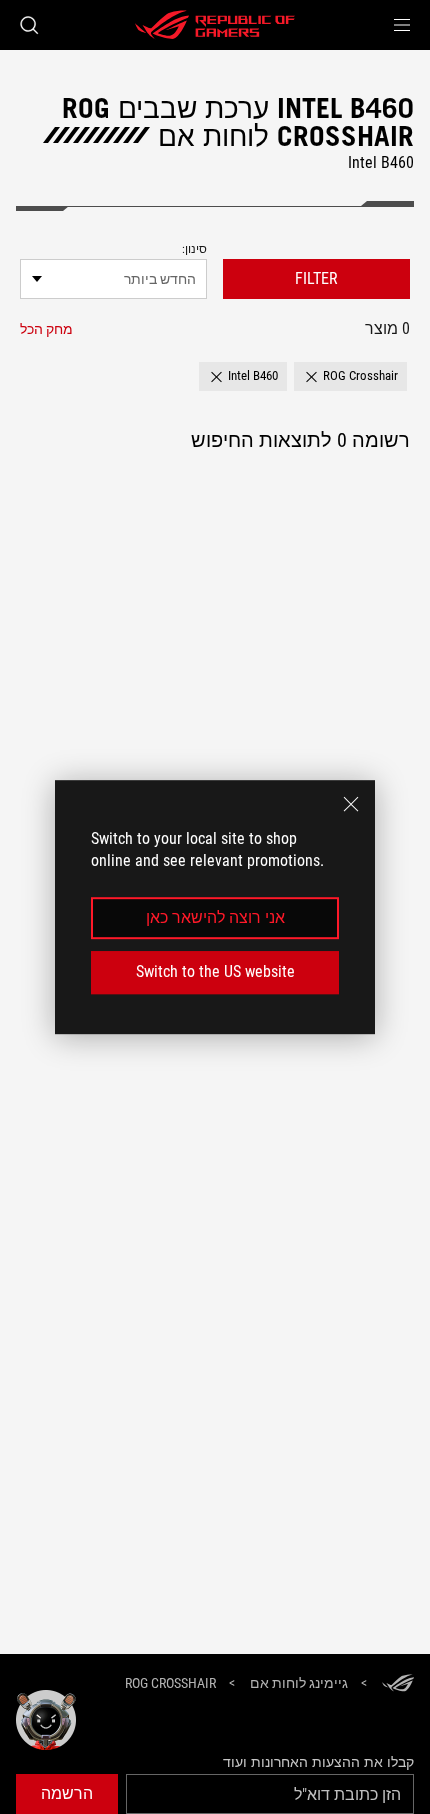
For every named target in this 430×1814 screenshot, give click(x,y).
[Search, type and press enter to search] (28, 25)
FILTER (316, 278)
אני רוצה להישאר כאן (215, 917)
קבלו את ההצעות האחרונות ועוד (318, 1762)
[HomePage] (398, 1684)
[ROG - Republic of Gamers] (215, 25)
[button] (402, 25)
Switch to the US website (215, 971)
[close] (351, 804)
